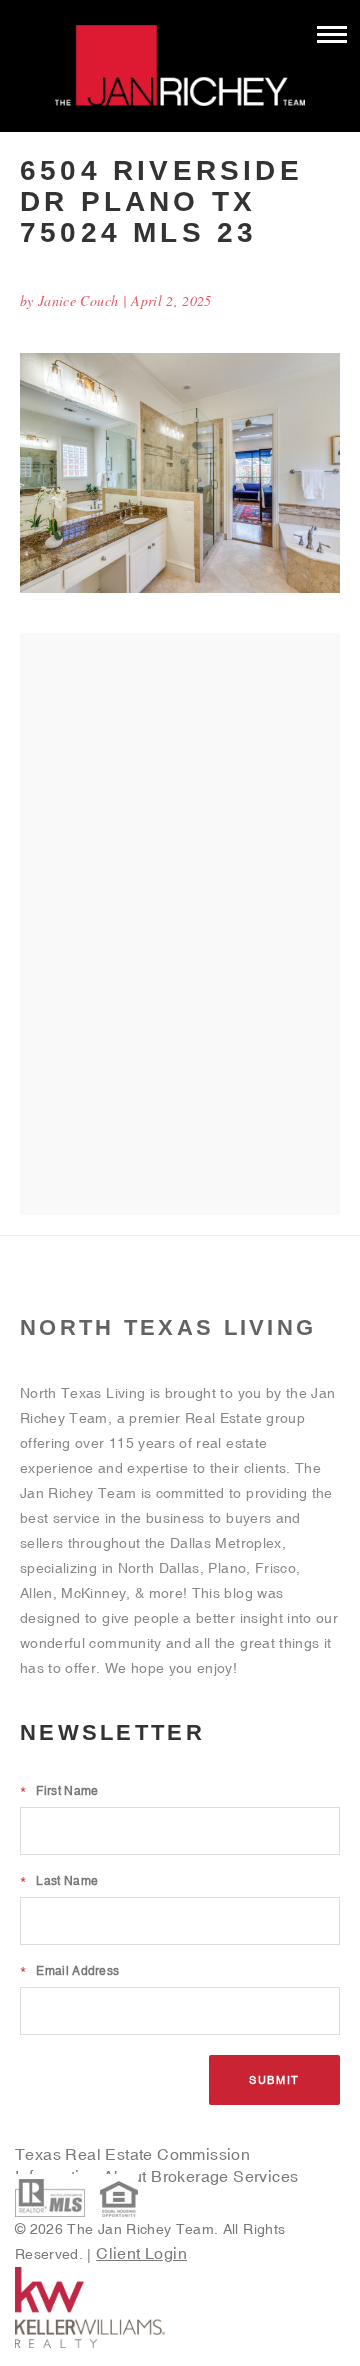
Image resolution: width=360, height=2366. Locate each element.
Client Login (141, 2253)
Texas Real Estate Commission (132, 2154)
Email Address (69, 1971)
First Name (59, 1791)
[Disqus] (180, 923)
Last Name (59, 1881)
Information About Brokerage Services (159, 2176)
